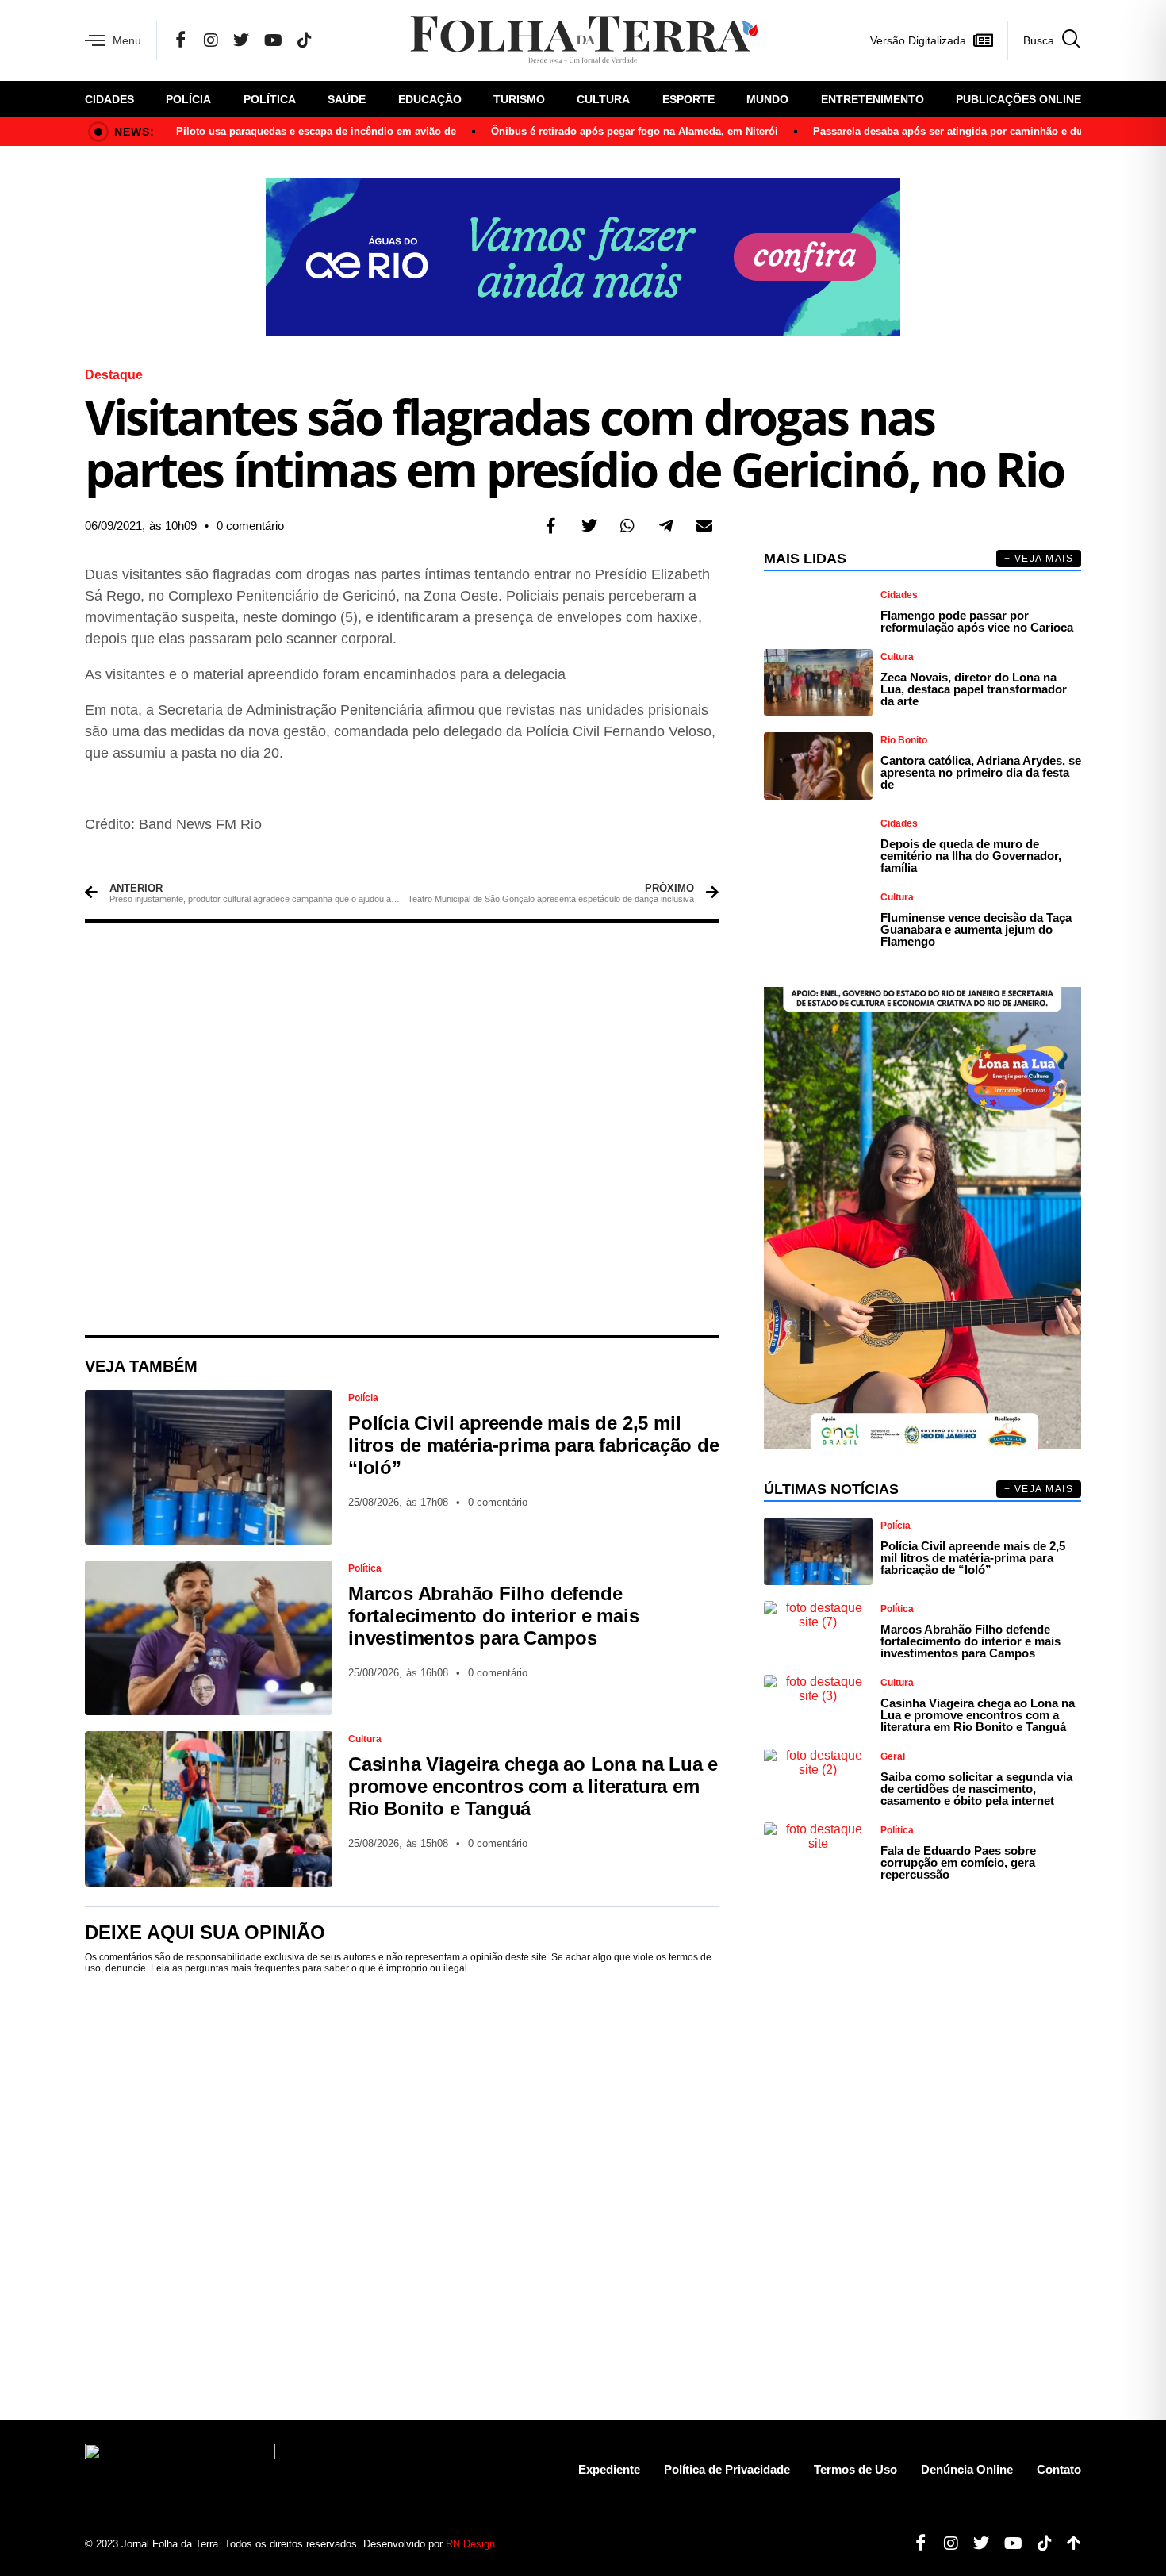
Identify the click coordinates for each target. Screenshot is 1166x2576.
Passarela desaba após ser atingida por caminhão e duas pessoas (975, 131)
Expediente (609, 2469)
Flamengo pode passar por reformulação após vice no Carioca (977, 621)
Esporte (688, 99)
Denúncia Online (967, 2469)
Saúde (347, 99)
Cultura (603, 99)
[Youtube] (1007, 2543)
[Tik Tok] (305, 40)
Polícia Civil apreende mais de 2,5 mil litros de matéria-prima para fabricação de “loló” (534, 1445)
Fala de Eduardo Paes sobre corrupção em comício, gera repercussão (958, 1862)
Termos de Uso (855, 2469)
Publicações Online (1018, 99)
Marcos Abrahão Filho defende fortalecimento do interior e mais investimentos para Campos (493, 1616)
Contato (1059, 2469)
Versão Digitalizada (918, 40)
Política (270, 99)
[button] (551, 526)
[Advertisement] (402, 1129)
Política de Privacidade (727, 2469)
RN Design (470, 2544)
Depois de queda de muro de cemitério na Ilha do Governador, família (971, 856)
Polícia (188, 99)
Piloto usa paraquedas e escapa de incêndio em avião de (316, 131)
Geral (893, 1756)
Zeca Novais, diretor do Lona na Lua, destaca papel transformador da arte (974, 689)
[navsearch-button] (1044, 40)
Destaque (114, 375)
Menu (127, 40)
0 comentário (250, 526)
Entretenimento (873, 99)
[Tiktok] (1039, 2543)
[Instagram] (211, 40)
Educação (430, 99)
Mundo (767, 99)
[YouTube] (273, 40)
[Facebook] (181, 40)
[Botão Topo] (1068, 2543)
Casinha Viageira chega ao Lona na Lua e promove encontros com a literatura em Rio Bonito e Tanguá (533, 1786)
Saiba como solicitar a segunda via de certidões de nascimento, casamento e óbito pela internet (976, 1789)
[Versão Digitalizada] (983, 40)
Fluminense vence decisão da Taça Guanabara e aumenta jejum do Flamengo (976, 929)
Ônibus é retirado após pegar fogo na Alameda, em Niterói (635, 131)
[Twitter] (241, 40)
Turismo (519, 99)
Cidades (109, 99)
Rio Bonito (904, 740)
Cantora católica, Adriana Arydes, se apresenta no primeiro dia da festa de (981, 772)
